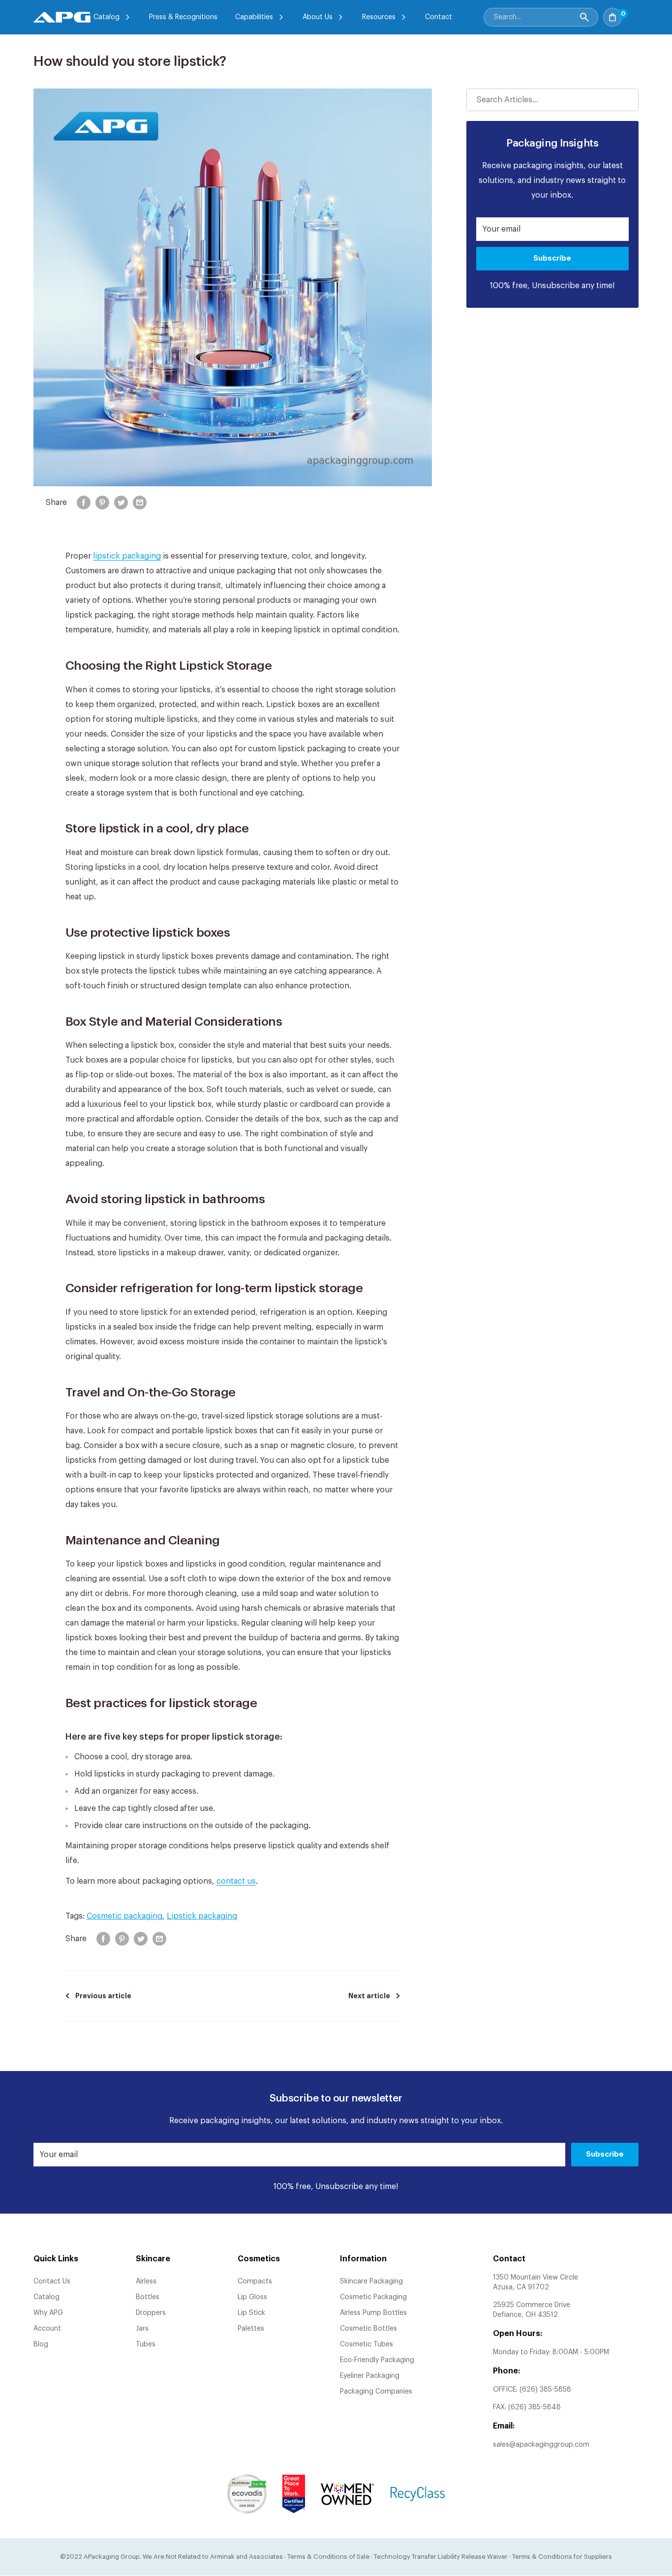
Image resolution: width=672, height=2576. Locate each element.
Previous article (103, 1996)
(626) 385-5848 (535, 2407)
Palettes (251, 2329)
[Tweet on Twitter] (121, 503)
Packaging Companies (376, 2392)
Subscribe (552, 258)
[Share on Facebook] (84, 503)
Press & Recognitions (183, 17)
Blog (41, 2344)
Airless (146, 2281)
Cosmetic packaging (124, 1916)
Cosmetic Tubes (367, 2344)
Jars (142, 2329)
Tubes (146, 2344)
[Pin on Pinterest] (102, 503)
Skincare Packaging (371, 2281)
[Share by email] (140, 503)
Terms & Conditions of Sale (328, 2557)
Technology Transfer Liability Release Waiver (441, 2557)
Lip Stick (251, 2313)
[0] (633, 14)
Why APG (48, 2313)
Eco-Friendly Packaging (377, 2360)
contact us (236, 1881)
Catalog (107, 17)
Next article (369, 1996)
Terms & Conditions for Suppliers (562, 2557)
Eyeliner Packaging (370, 2376)
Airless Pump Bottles (373, 2313)
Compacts (255, 2281)
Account (47, 2329)
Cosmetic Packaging (373, 2297)
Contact (439, 17)
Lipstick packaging (202, 1916)
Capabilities (254, 17)
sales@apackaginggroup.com (541, 2445)
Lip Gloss (252, 2297)
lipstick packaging (127, 556)
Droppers (151, 2313)
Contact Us (52, 2281)
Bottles (148, 2297)
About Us (318, 17)
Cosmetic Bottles (368, 2329)
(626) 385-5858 (545, 2390)
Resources (379, 17)
